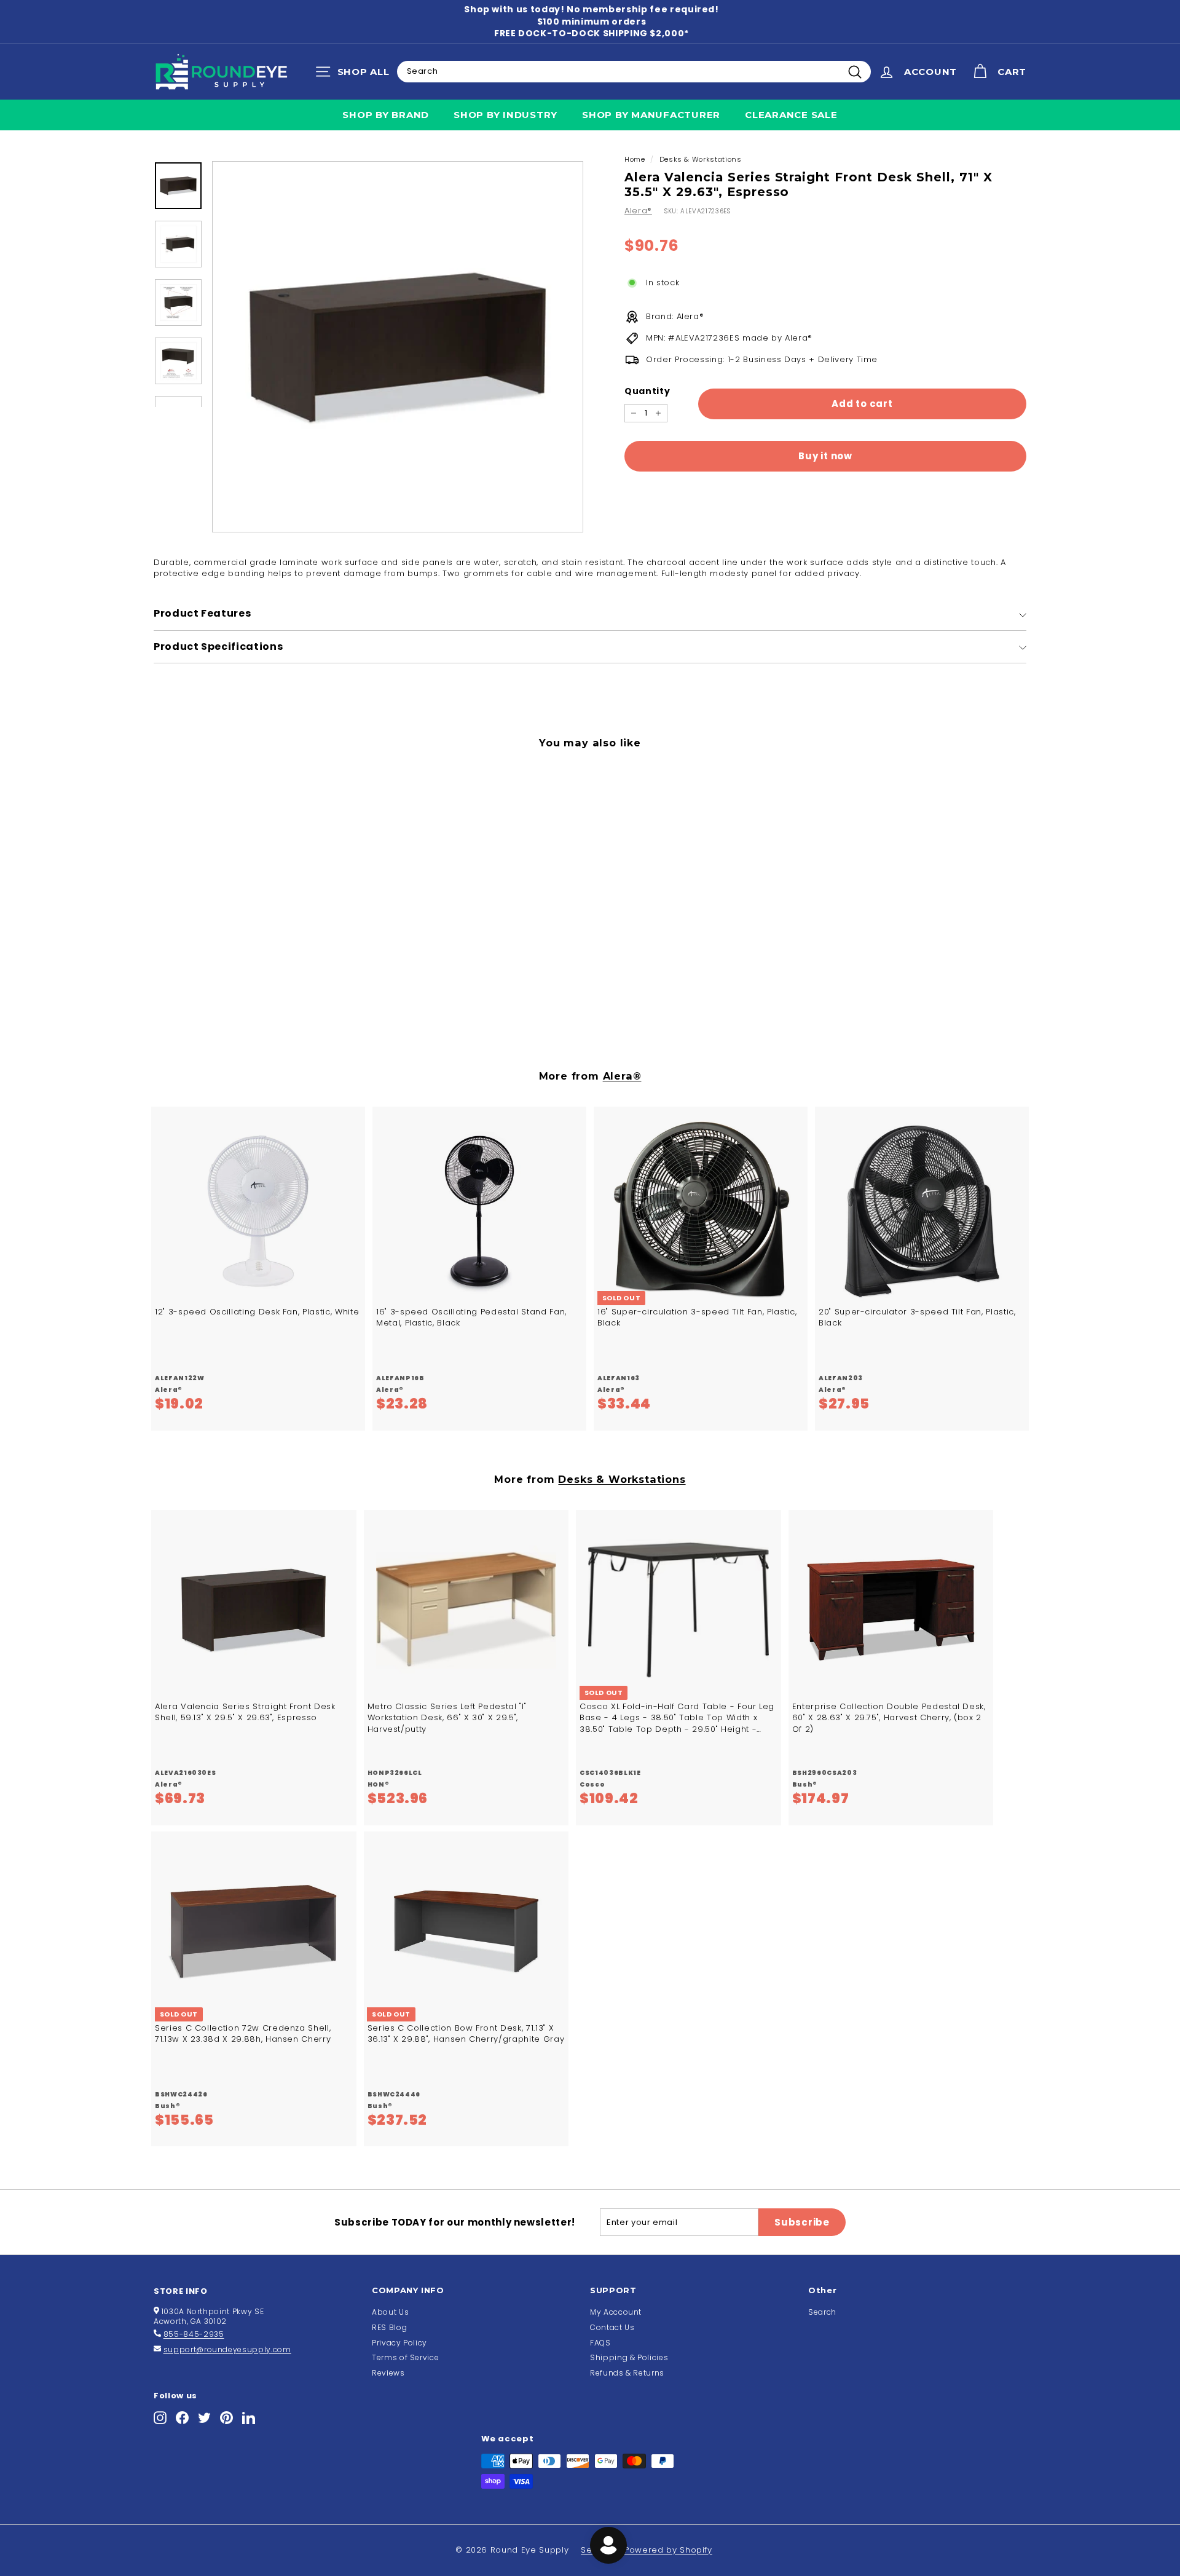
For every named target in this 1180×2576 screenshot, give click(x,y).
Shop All (356, 74)
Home (635, 159)
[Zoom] (398, 347)
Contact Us (612, 2327)
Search (822, 2312)
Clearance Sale (791, 115)
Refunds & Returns (627, 2373)
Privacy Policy (399, 2343)
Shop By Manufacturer (651, 115)
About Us (390, 2312)
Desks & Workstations (701, 159)
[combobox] (634, 71)
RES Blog (389, 2327)
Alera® (638, 211)
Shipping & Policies (629, 2357)
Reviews (388, 2373)
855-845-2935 (194, 2334)
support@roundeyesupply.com (227, 2349)
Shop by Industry (505, 115)
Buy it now (825, 456)
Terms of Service (405, 2357)
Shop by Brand (386, 115)
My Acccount (616, 2312)
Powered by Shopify (668, 2550)
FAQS (600, 2343)
